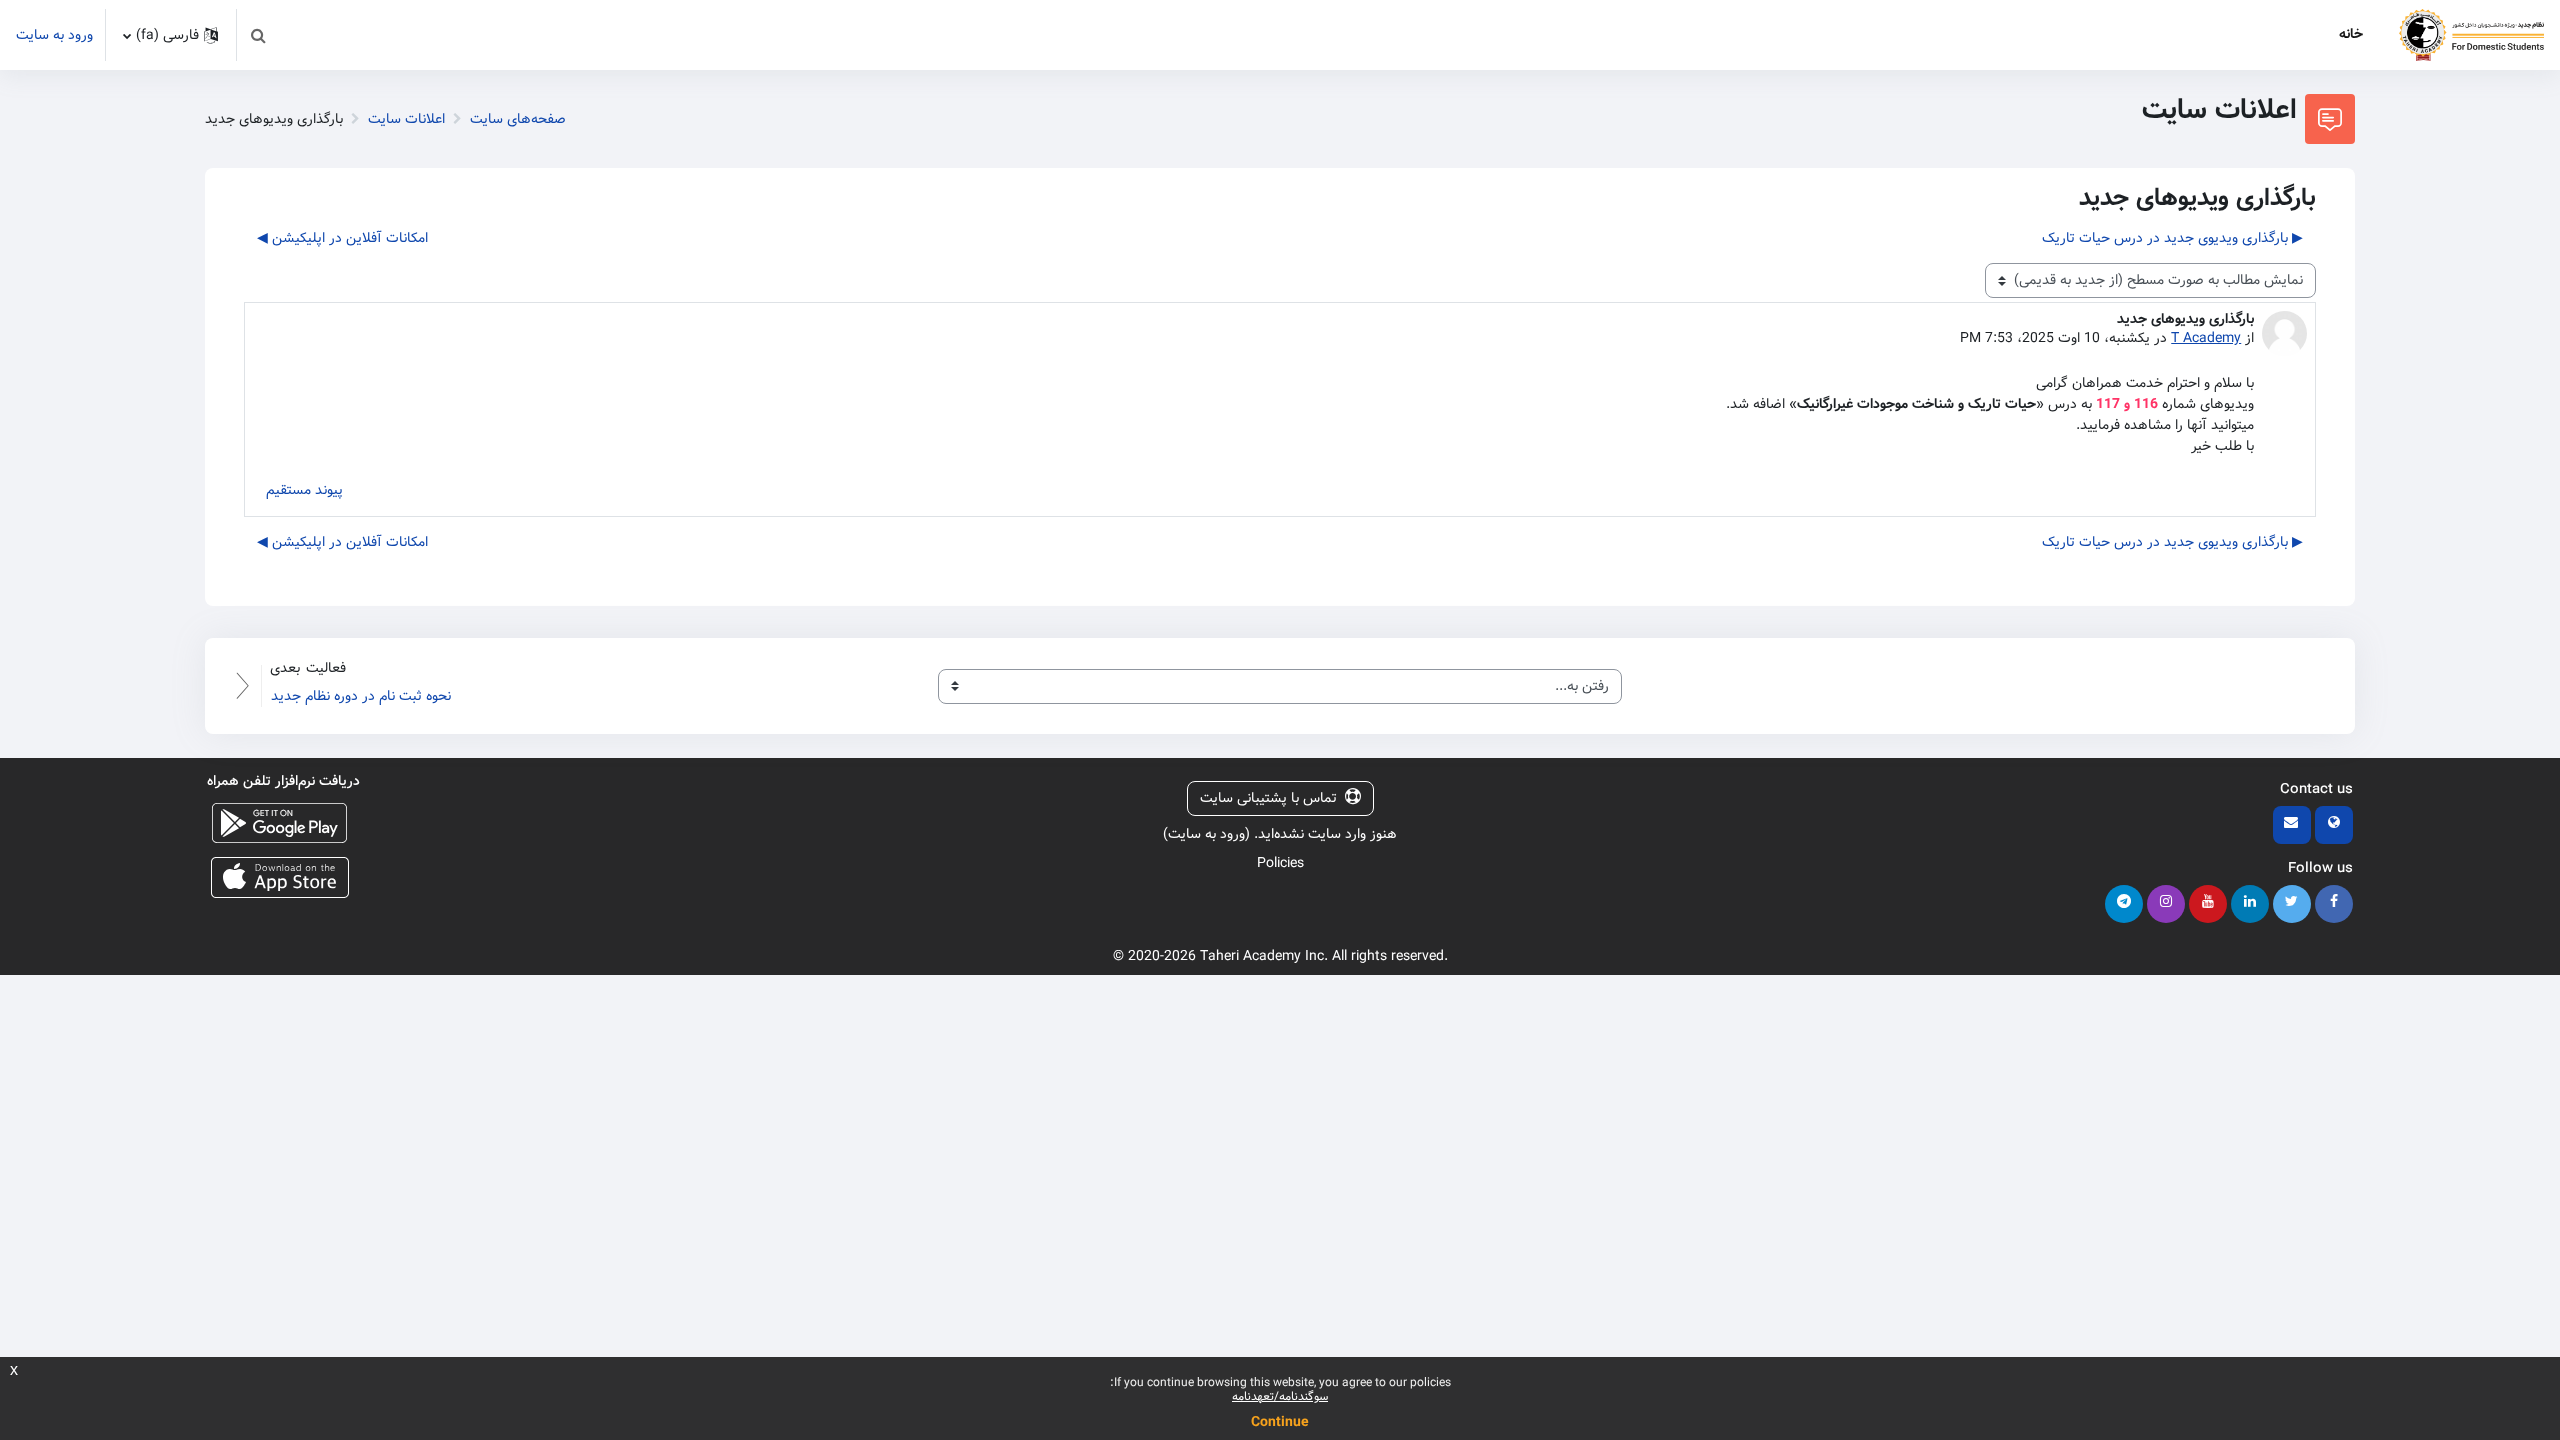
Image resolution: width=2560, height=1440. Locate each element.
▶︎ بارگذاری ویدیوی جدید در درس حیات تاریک (2172, 238)
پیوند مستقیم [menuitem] (304, 490)
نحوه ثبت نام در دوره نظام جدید (361, 696)
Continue (1280, 1422)
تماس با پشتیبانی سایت (1268, 798)
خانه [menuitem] (2351, 34)
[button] (258, 35)
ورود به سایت (54, 35)
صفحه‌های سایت (518, 119)
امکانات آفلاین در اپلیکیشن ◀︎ (342, 238)
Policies (1280, 863)
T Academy (2206, 338)
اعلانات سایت (406, 119)
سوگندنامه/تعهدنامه (1280, 1396)
